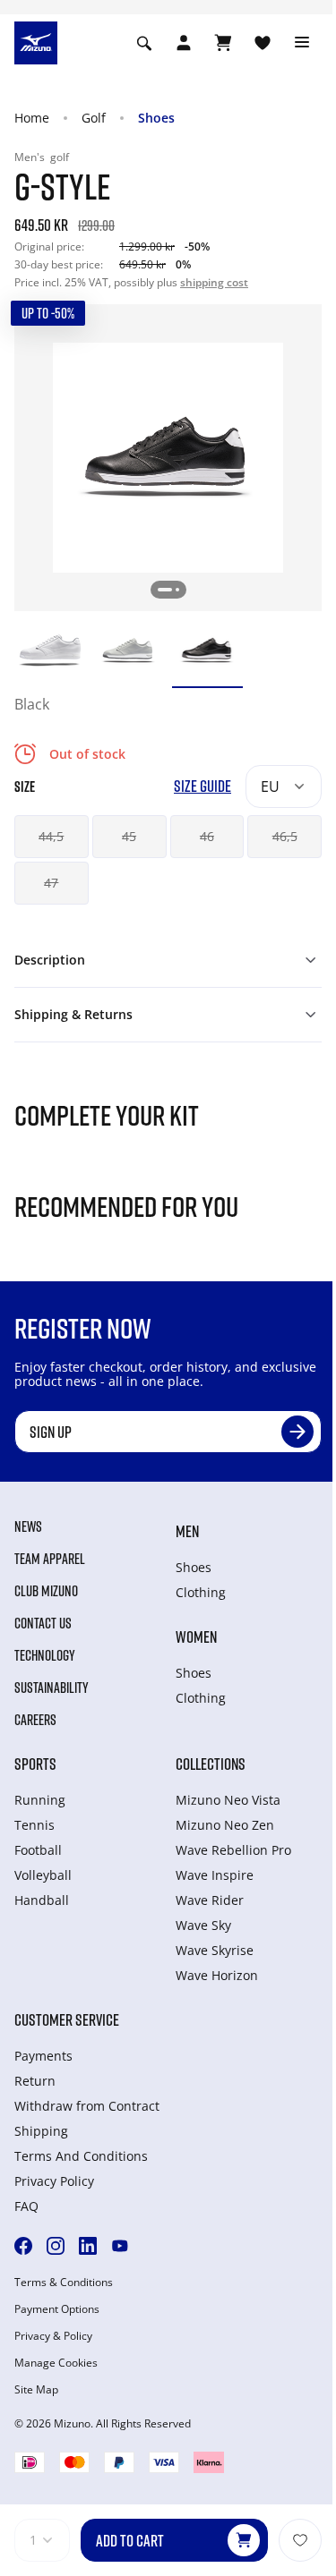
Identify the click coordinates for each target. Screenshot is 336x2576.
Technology (45, 1655)
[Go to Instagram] (56, 2246)
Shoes (156, 118)
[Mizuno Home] (36, 41)
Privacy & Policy (53, 2336)
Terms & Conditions (64, 2283)
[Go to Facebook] (23, 2246)
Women (196, 1637)
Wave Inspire (215, 1875)
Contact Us (43, 1623)
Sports (35, 1764)
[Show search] (144, 43)
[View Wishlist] (263, 43)
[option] (50, 650)
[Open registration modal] (184, 43)
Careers (35, 1720)
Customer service (67, 2019)
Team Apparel (50, 1559)
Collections (211, 1764)
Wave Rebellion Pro (233, 1850)
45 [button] (129, 836)
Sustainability (52, 1688)
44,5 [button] (51, 836)
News (28, 1526)
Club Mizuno (46, 1591)
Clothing (201, 1592)
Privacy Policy (54, 2181)
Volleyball (43, 1875)
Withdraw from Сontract (87, 2106)
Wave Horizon (217, 1975)
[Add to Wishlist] (300, 2540)
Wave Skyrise (215, 1950)
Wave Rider (210, 1900)
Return (35, 2081)
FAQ (26, 2206)
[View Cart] (223, 43)
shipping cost (214, 282)
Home (32, 118)
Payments (43, 2056)
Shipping (41, 2131)
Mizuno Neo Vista (228, 1800)
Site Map (36, 2390)
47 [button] (51, 883)
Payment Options (57, 2309)
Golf (94, 118)
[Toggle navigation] (302, 43)
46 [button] (207, 836)
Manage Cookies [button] (56, 2363)
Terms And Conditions (81, 2156)
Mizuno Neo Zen (225, 1825)
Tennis (34, 1825)
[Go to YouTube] (120, 2246)
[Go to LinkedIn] (88, 2246)
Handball (42, 1900)
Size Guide (202, 786)
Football (38, 1850)
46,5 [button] (285, 836)
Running (40, 1800)
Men (187, 1531)
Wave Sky (203, 1925)
